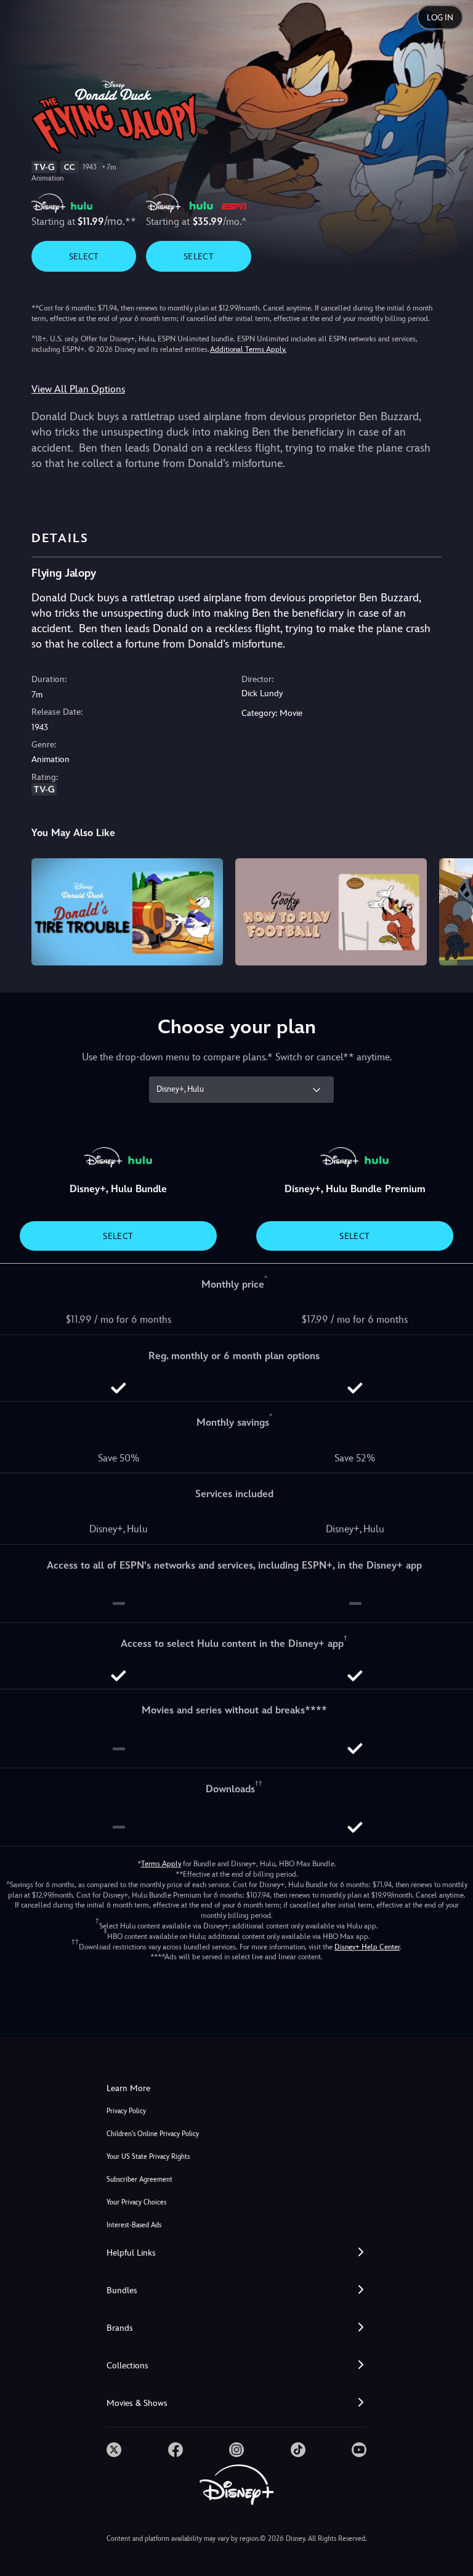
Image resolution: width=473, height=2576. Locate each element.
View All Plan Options (78, 389)
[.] (114, 2450)
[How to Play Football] (331, 912)
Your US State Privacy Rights (148, 2157)
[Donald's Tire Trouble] (127, 912)
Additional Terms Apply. (248, 349)
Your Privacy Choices (136, 2202)
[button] (236, 2253)
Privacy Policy (126, 2111)
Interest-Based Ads (134, 2225)
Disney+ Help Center (367, 1947)
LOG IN (440, 18)
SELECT (84, 256)
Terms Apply (161, 1864)
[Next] (452, 910)
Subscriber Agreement (139, 2180)
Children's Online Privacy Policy (153, 2134)
